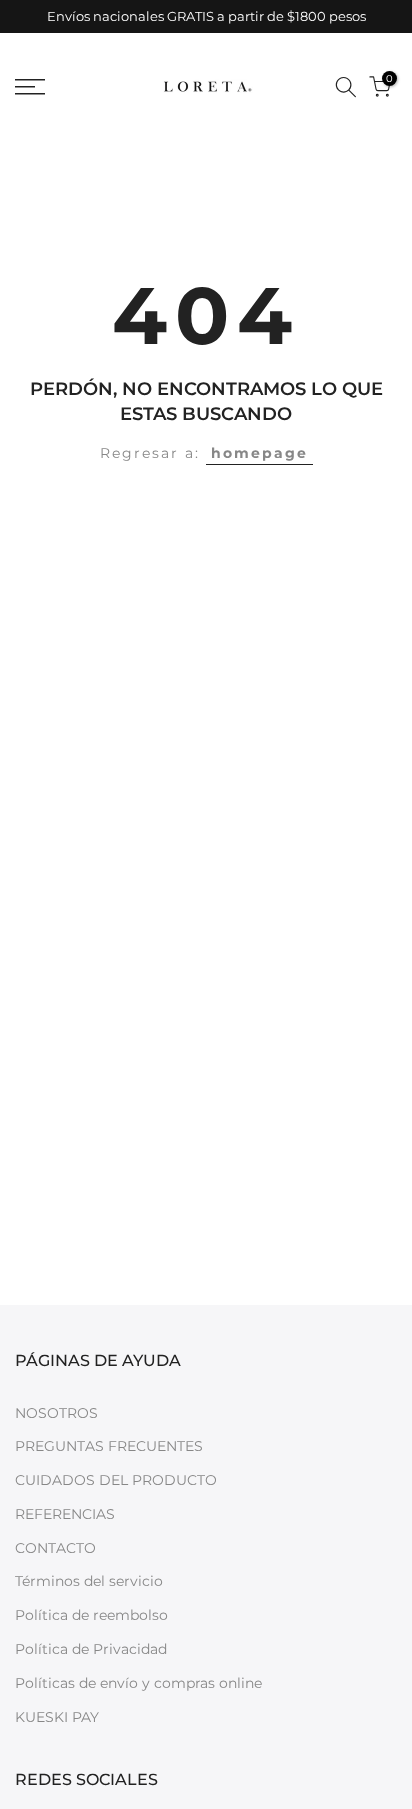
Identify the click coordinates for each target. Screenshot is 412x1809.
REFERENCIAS (65, 1514)
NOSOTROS (56, 1413)
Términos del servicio (89, 1581)
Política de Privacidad (91, 1649)
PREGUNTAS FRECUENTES (109, 1446)
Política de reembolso (91, 1615)
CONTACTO (55, 1548)
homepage (259, 453)
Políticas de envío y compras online (138, 1683)
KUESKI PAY (57, 1717)
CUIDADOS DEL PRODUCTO (116, 1480)
